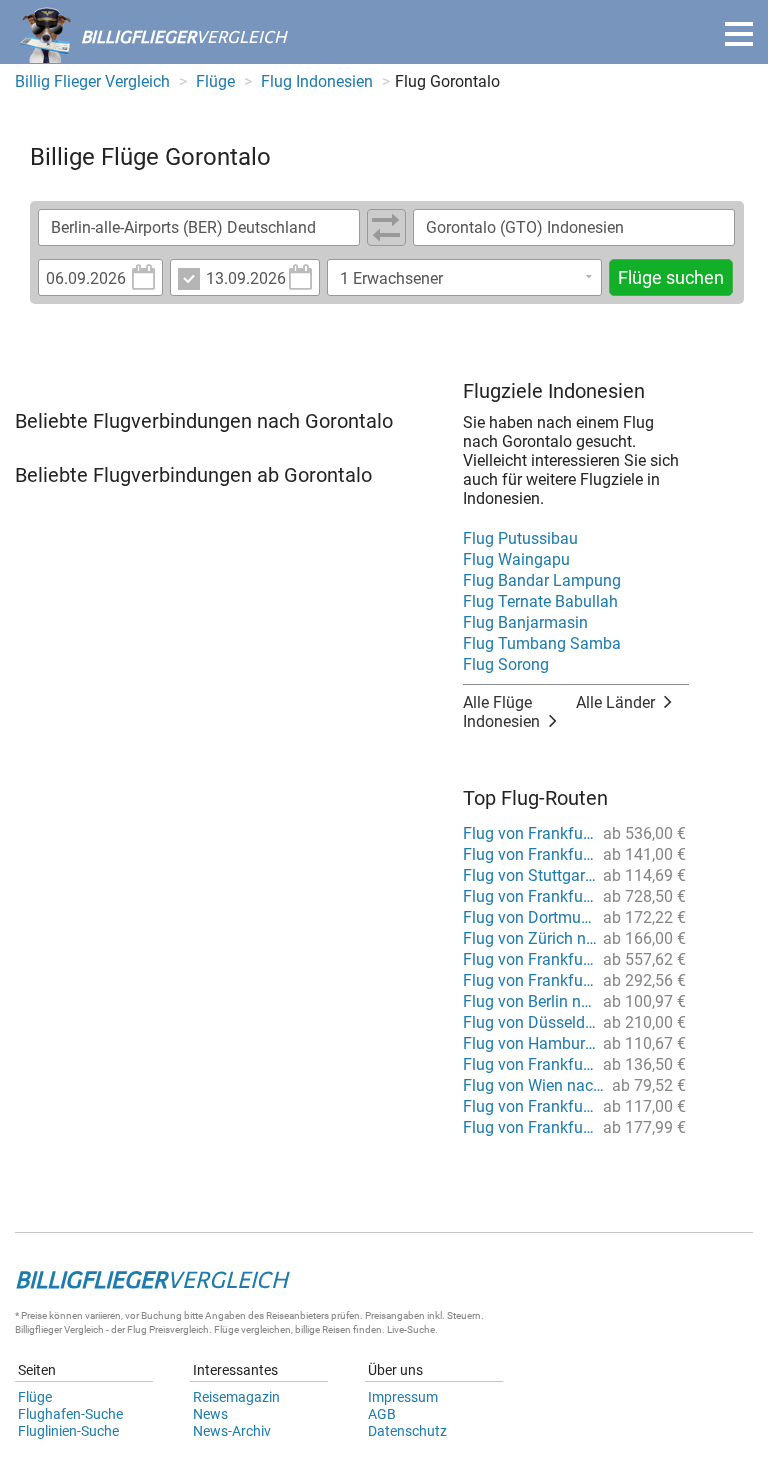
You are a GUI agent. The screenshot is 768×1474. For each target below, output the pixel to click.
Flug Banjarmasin (525, 622)
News (210, 1414)
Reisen (336, 1329)
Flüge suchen (671, 277)
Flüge (35, 1397)
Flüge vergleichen (252, 1329)
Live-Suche (411, 1329)
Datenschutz (407, 1431)
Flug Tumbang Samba (542, 643)
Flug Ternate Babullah (540, 601)
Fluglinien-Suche (68, 1431)
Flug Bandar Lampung (542, 580)
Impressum (403, 1397)
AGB (382, 1414)
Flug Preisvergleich (168, 1329)
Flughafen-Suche (70, 1414)
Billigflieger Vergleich (59, 1329)
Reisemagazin (236, 1397)
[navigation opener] (739, 34)
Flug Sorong (506, 664)
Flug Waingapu (516, 559)
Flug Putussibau (520, 538)
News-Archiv (232, 1431)
